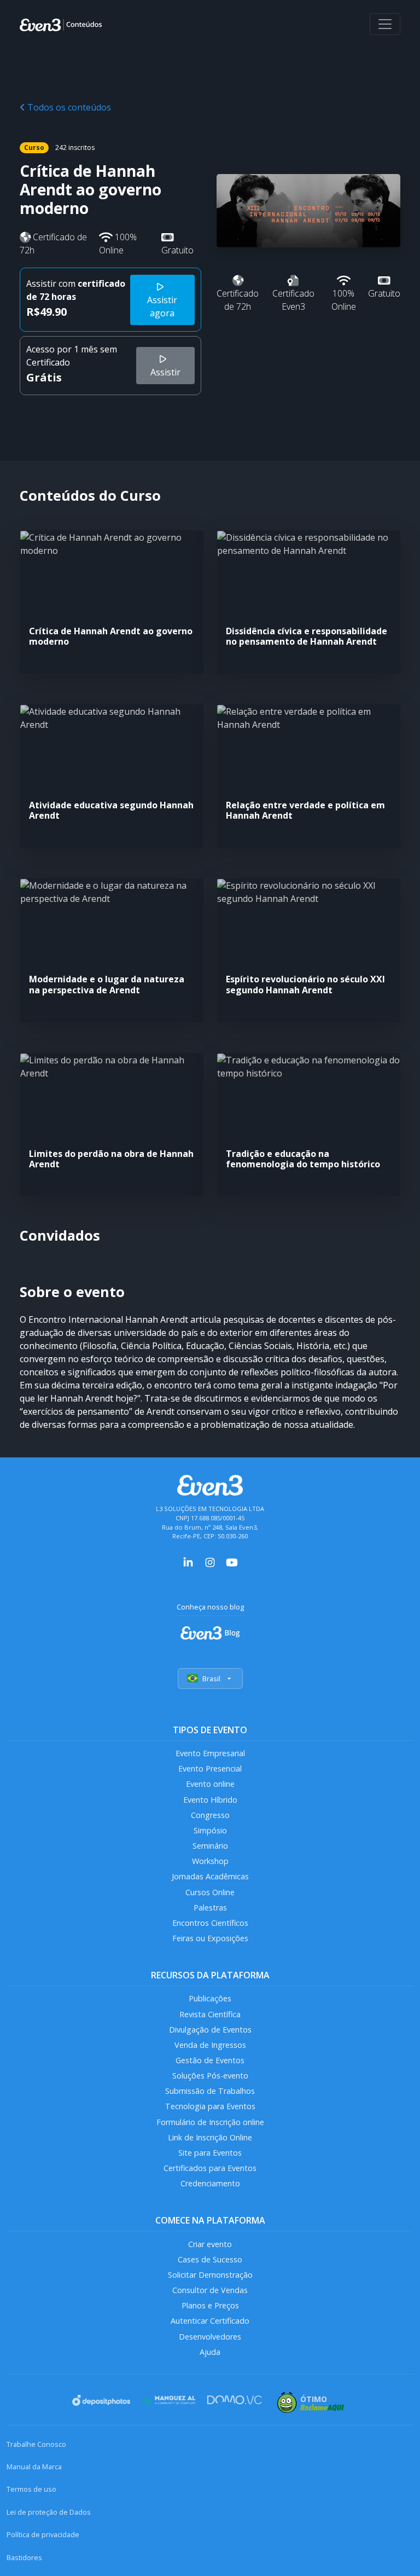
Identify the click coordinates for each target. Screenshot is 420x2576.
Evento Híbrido (210, 1800)
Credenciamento (210, 2183)
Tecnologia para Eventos (210, 2106)
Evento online (210, 1784)
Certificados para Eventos (210, 2168)
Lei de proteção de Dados (49, 2512)
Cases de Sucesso (210, 2259)
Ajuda (210, 2352)
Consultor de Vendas (210, 2290)
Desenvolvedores (210, 2337)
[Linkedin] (188, 1561)
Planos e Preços (210, 2305)
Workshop (210, 1861)
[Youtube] (232, 1561)
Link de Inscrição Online (210, 2137)
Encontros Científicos (210, 1923)
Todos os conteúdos (68, 107)
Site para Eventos (210, 2153)
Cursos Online (210, 1892)
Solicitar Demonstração (210, 2275)
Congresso (210, 1815)
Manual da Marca (34, 2467)
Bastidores (24, 2557)
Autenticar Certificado (210, 2321)
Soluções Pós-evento (210, 2076)
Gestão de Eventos (210, 2060)
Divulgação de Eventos (210, 2030)
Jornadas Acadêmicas (210, 1876)
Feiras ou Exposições (210, 1938)
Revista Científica (210, 2014)
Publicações (210, 1998)
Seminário (210, 1846)
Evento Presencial (210, 1769)
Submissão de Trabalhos (210, 2091)
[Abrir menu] (385, 24)
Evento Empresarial (210, 1753)
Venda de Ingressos (210, 2045)
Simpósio (210, 1830)
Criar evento (210, 2244)
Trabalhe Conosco (36, 2444)
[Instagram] (210, 1561)
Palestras (210, 1908)
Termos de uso (31, 2489)
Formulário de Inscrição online (210, 2122)
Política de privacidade (43, 2534)
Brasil (211, 1678)
